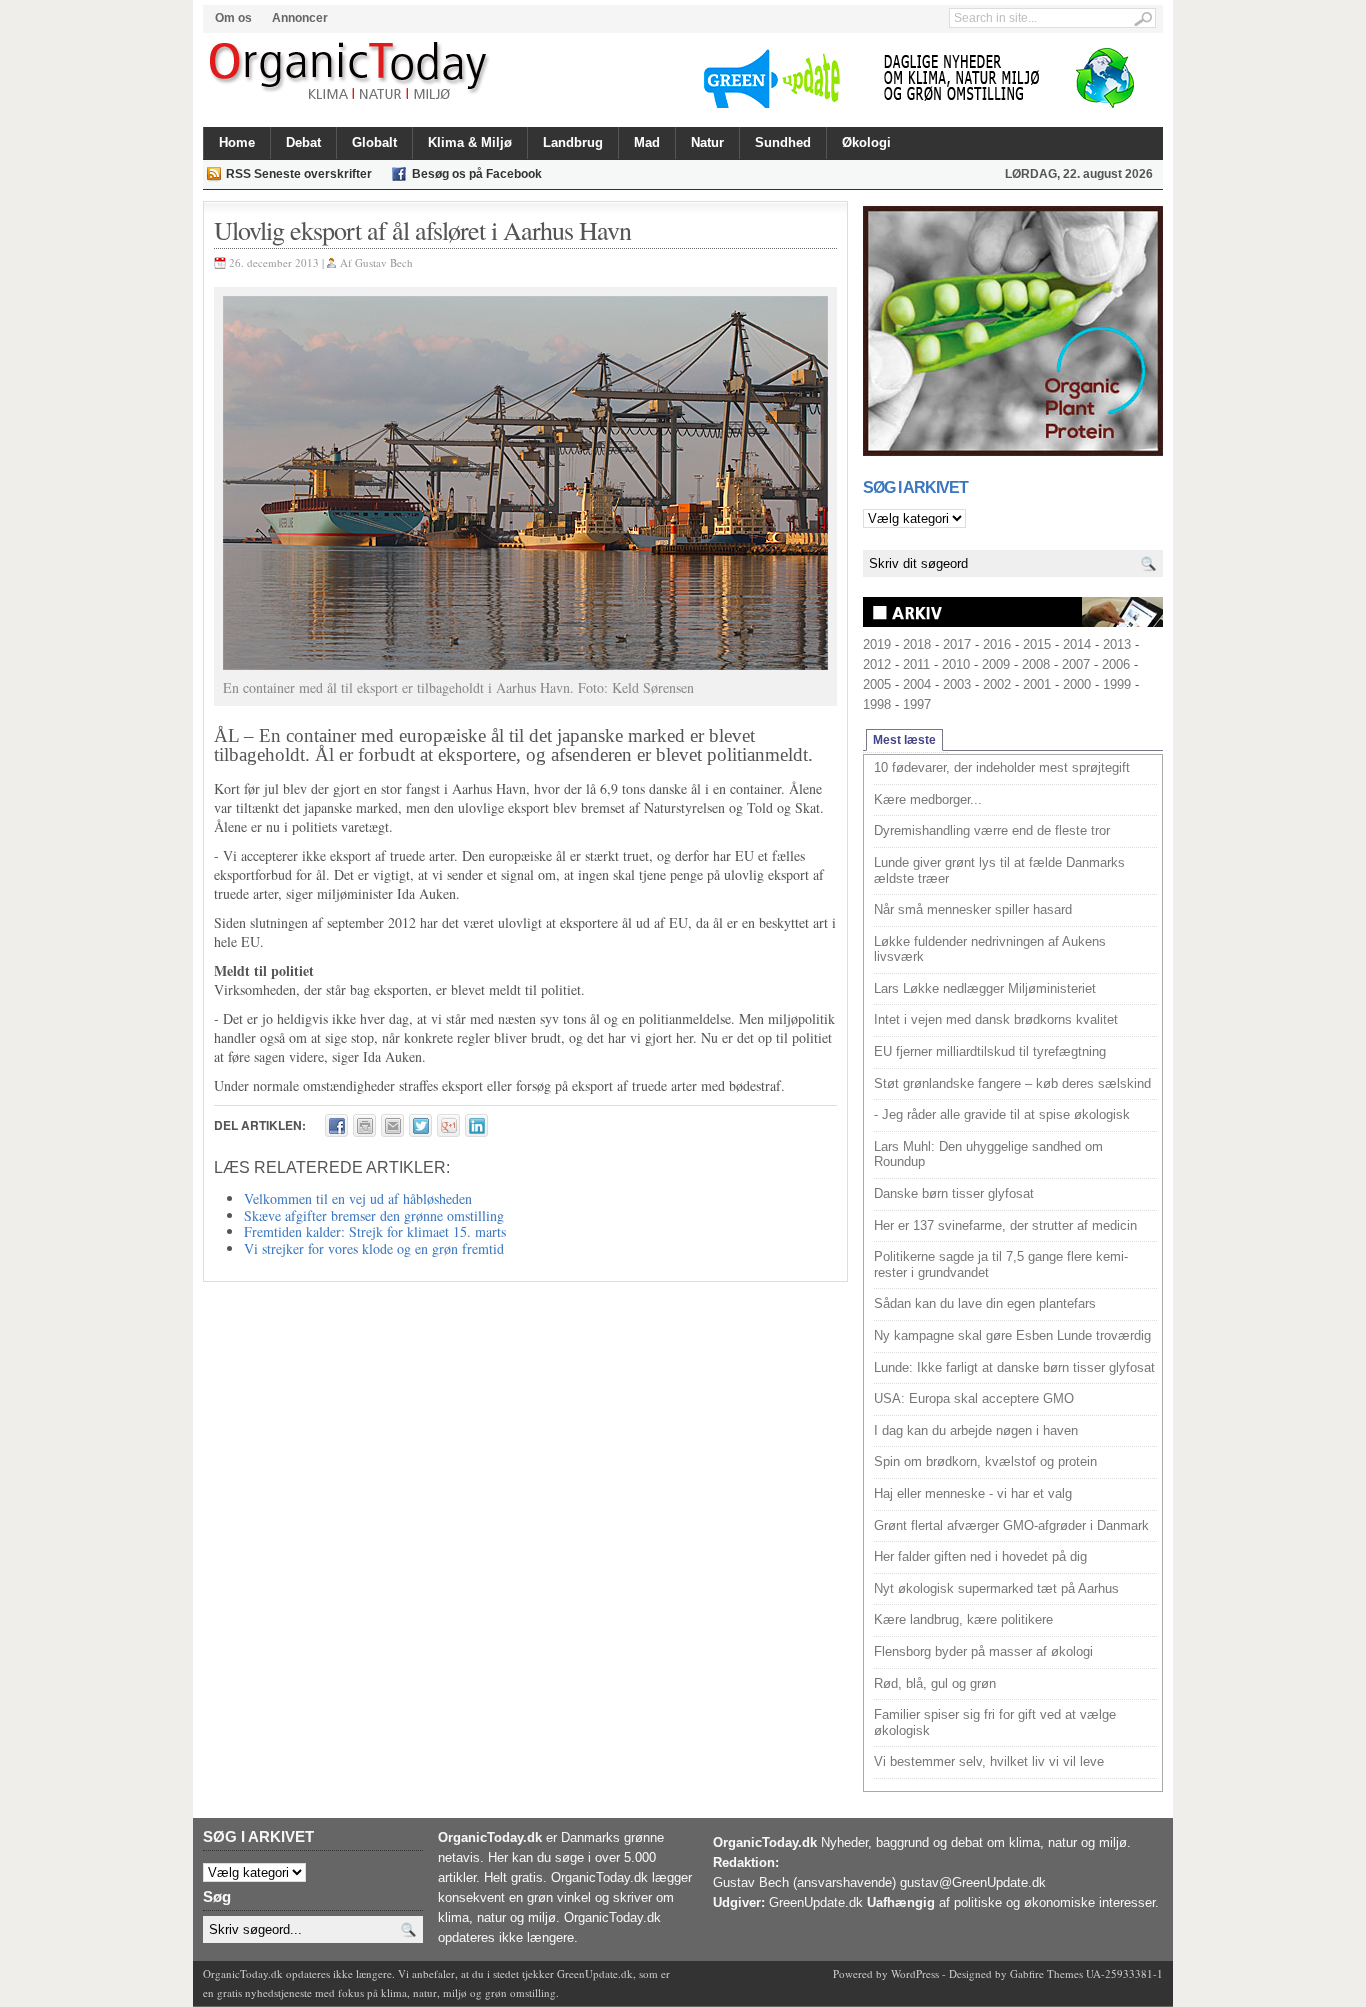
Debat (303, 142)
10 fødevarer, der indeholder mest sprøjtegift (1002, 767)
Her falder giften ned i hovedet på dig (980, 1556)
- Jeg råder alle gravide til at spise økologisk (1002, 1114)
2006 (1116, 664)
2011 (916, 664)
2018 (917, 644)
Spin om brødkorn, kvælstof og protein (985, 1461)
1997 (917, 704)
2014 (1077, 644)
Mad (647, 142)
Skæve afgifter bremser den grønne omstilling (374, 1215)
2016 (997, 644)
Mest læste (904, 740)
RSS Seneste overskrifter (299, 174)
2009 (996, 664)
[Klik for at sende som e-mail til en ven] (392, 1125)
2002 (997, 684)
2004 (917, 684)
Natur (707, 142)
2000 (1077, 684)
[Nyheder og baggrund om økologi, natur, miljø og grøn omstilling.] (350, 72)
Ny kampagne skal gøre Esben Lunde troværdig (1012, 1335)
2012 (877, 664)
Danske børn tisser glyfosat (954, 1193)
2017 (957, 644)
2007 (1076, 664)
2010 (956, 664)
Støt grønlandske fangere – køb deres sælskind (1012, 1083)
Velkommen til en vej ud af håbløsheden (358, 1198)
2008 (1036, 664)
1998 (877, 704)
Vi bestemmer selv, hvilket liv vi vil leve (989, 1761)
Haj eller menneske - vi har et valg (973, 1493)
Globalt (374, 142)
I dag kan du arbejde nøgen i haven (976, 1430)
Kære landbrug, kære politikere (963, 1619)
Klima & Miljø (470, 142)
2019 (877, 644)
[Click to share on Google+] (448, 1125)
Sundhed (783, 142)
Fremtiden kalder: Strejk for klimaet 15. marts (375, 1231)
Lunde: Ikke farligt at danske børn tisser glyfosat (1014, 1367)
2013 (1117, 644)
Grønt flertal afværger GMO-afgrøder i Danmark (1011, 1525)
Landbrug (573, 142)
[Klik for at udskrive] (364, 1125)
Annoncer (300, 18)
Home (237, 142)
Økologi (866, 142)
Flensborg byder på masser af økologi (983, 1651)
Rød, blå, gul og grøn (935, 1683)
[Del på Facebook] (336, 1125)
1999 (1117, 684)
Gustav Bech (384, 262)
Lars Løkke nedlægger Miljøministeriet (985, 988)
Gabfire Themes (1046, 1973)
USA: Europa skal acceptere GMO (974, 1398)
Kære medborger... (928, 799)
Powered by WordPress (886, 1973)
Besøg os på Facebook (477, 174)
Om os (233, 18)
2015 (1037, 644)
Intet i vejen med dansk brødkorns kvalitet (996, 1019)
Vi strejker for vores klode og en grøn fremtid (374, 1248)
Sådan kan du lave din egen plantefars (985, 1303)
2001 (1037, 684)
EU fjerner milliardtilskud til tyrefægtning (990, 1051)
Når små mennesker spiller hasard (973, 909)
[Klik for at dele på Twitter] (420, 1125)
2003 (957, 684)
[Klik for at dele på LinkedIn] (476, 1125)
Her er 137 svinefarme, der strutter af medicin (1005, 1225)
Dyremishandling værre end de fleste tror (992, 830)
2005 (877, 684)
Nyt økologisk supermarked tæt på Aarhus (996, 1588)
